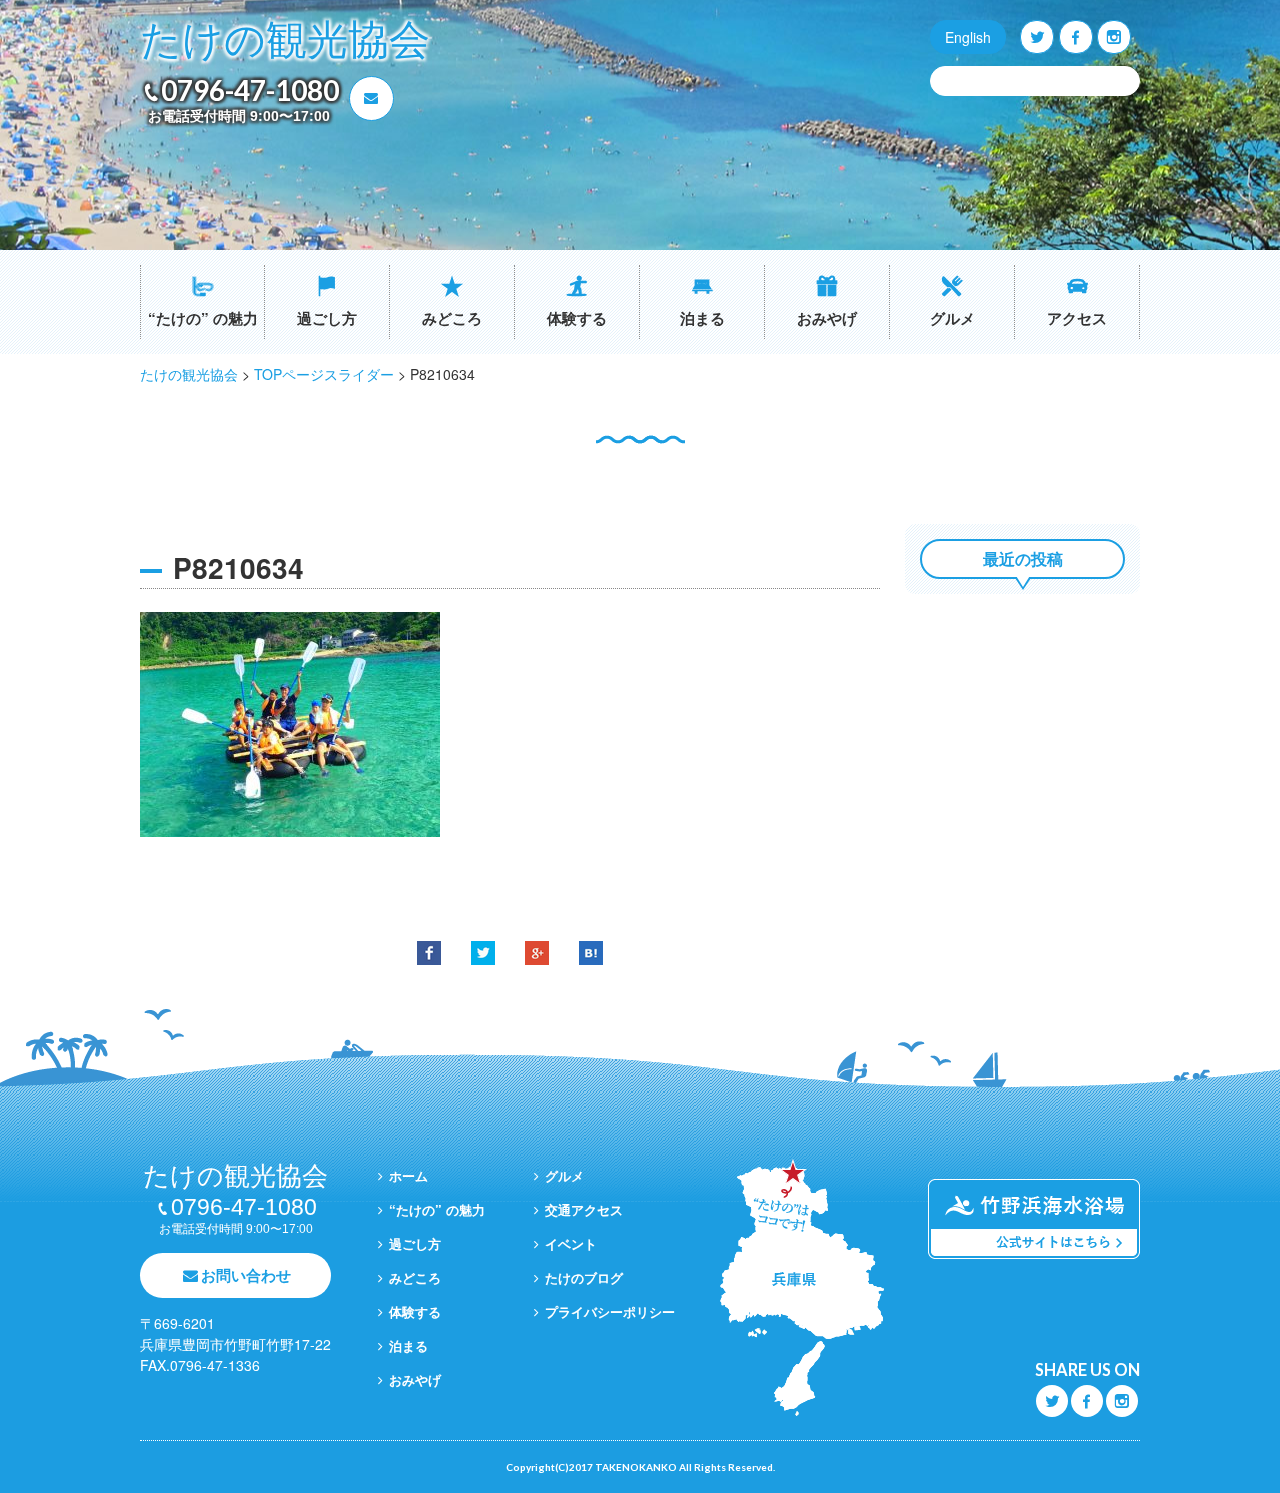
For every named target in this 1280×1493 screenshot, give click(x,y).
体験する (577, 318)
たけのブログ (584, 1277)
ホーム (408, 1175)
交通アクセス (584, 1209)
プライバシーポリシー (610, 1311)
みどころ (452, 318)
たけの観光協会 (285, 40)
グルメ (952, 318)
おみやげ (827, 318)
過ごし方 (327, 318)
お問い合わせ (246, 1275)
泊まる (702, 318)
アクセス (1077, 318)
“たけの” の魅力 (203, 318)
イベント (571, 1243)
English (968, 37)
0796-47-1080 (250, 90)
